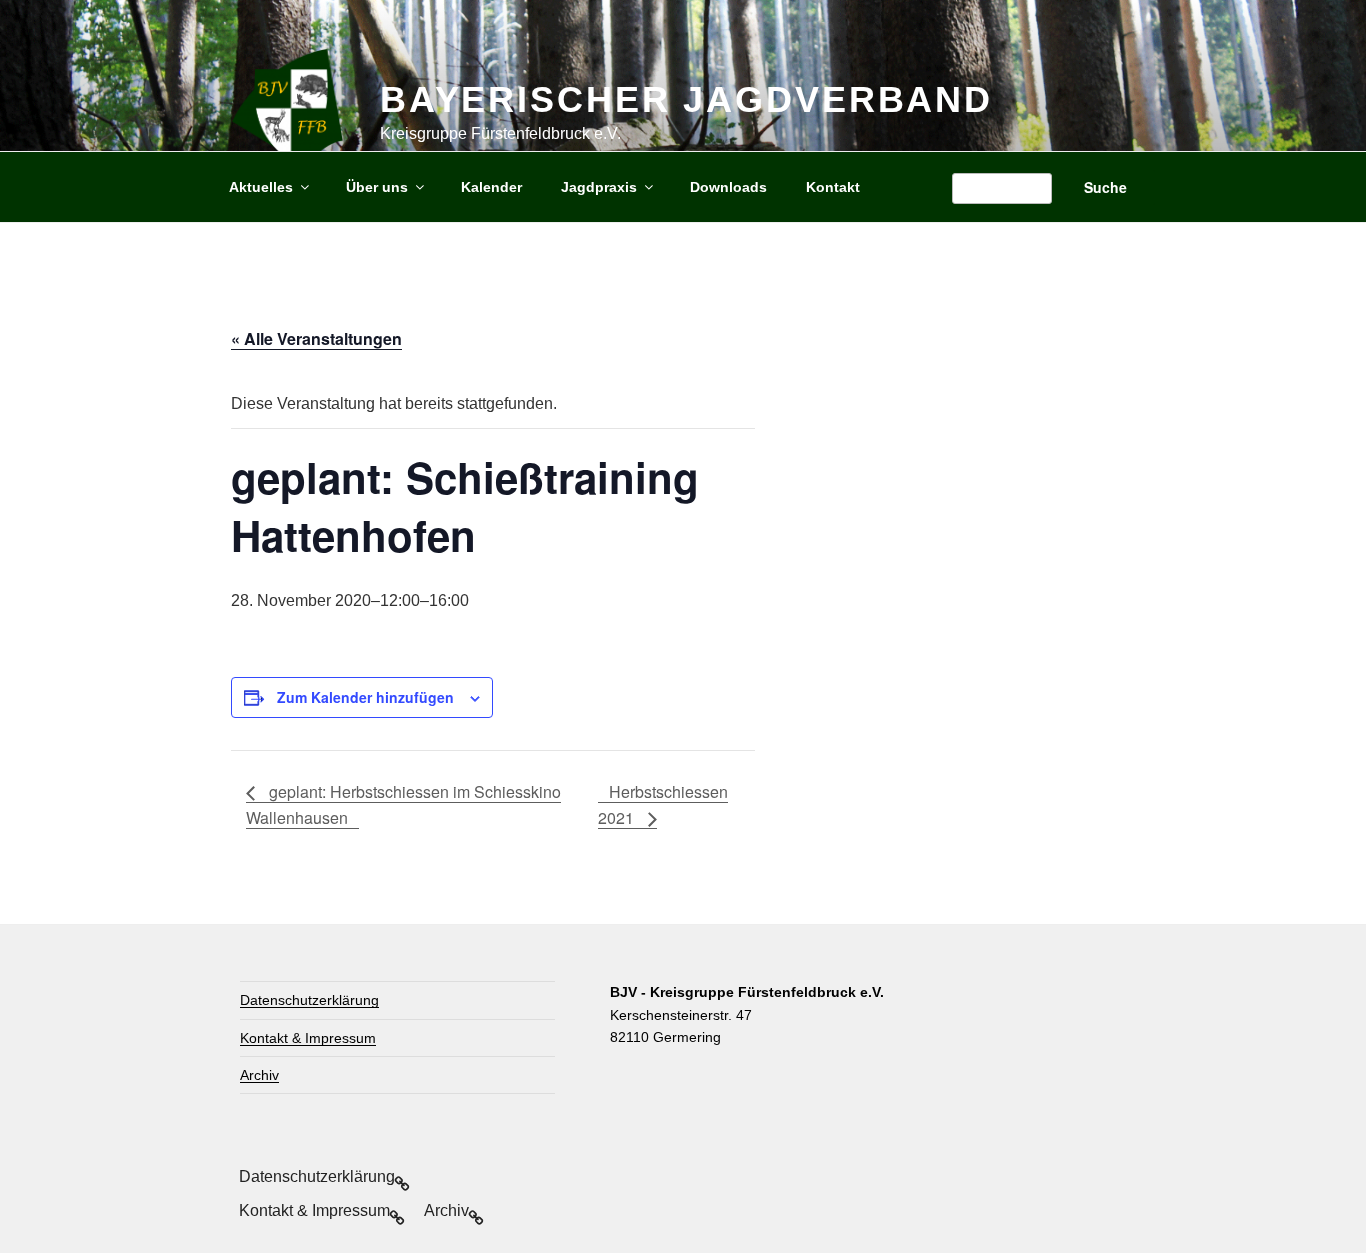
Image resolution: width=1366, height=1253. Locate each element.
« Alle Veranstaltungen (316, 338)
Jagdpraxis (599, 187)
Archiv (259, 1075)
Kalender (491, 187)
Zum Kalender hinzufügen (365, 697)
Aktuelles (261, 187)
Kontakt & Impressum (308, 1038)
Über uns (377, 187)
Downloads (728, 187)
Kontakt (833, 187)
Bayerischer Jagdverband (686, 99)
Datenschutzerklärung (309, 1000)
